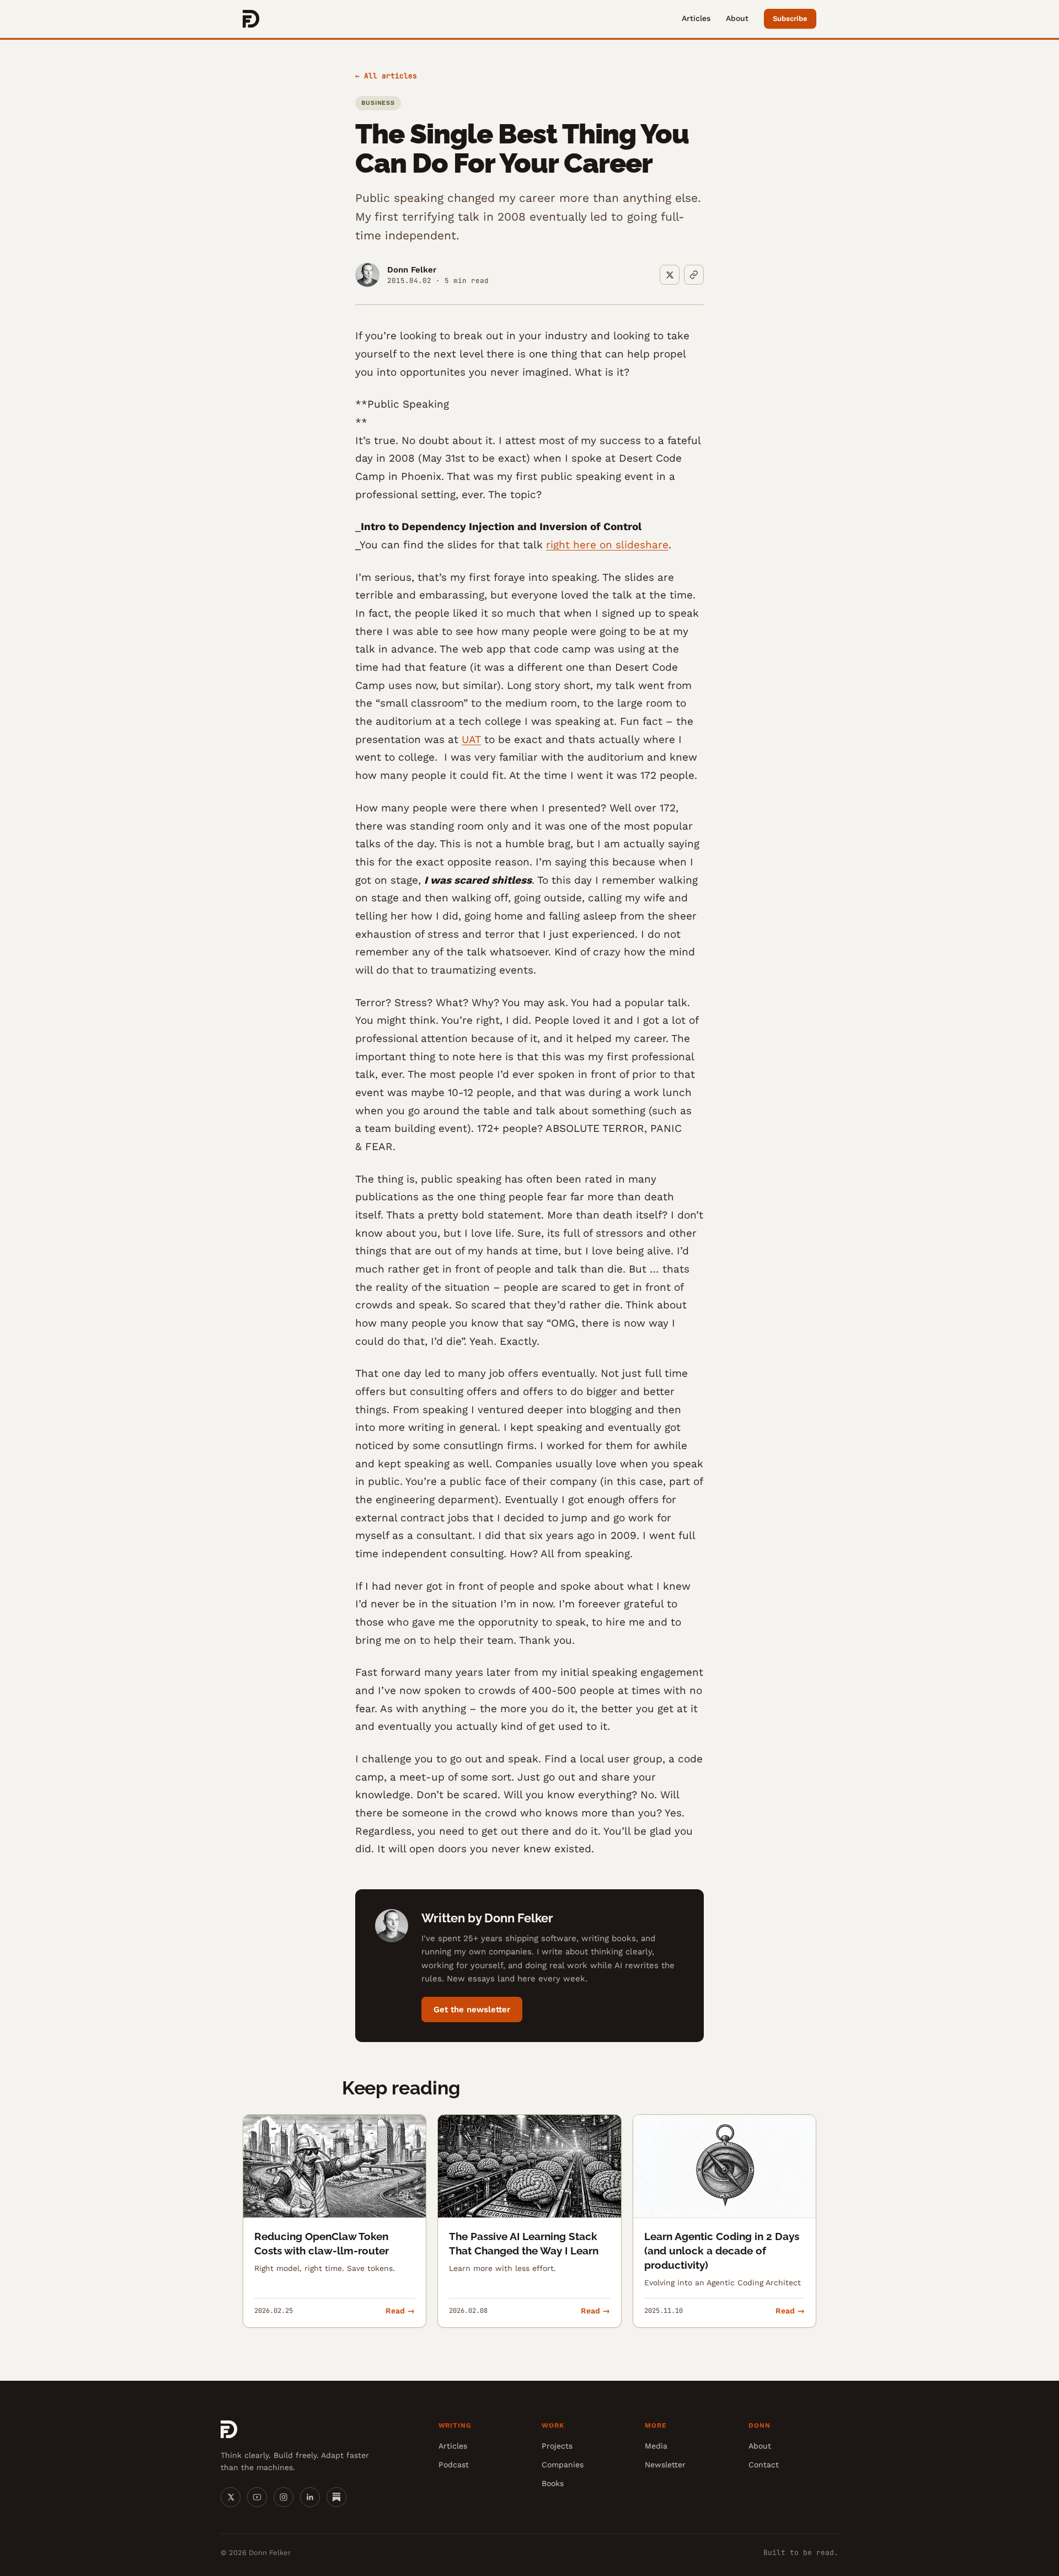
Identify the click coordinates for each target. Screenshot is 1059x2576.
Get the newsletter (472, 2010)
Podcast (454, 2465)
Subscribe (790, 18)
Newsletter (665, 2465)
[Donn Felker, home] (251, 19)
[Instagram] (284, 2497)
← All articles (386, 76)
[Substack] (336, 2497)
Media (656, 2446)
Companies (563, 2465)
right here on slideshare (607, 545)
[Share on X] (670, 275)
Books (553, 2483)
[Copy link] (694, 275)
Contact (764, 2465)
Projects (557, 2446)
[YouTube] (257, 2497)
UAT (471, 739)
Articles (696, 18)
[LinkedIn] (310, 2497)
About (737, 18)
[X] (231, 2497)
